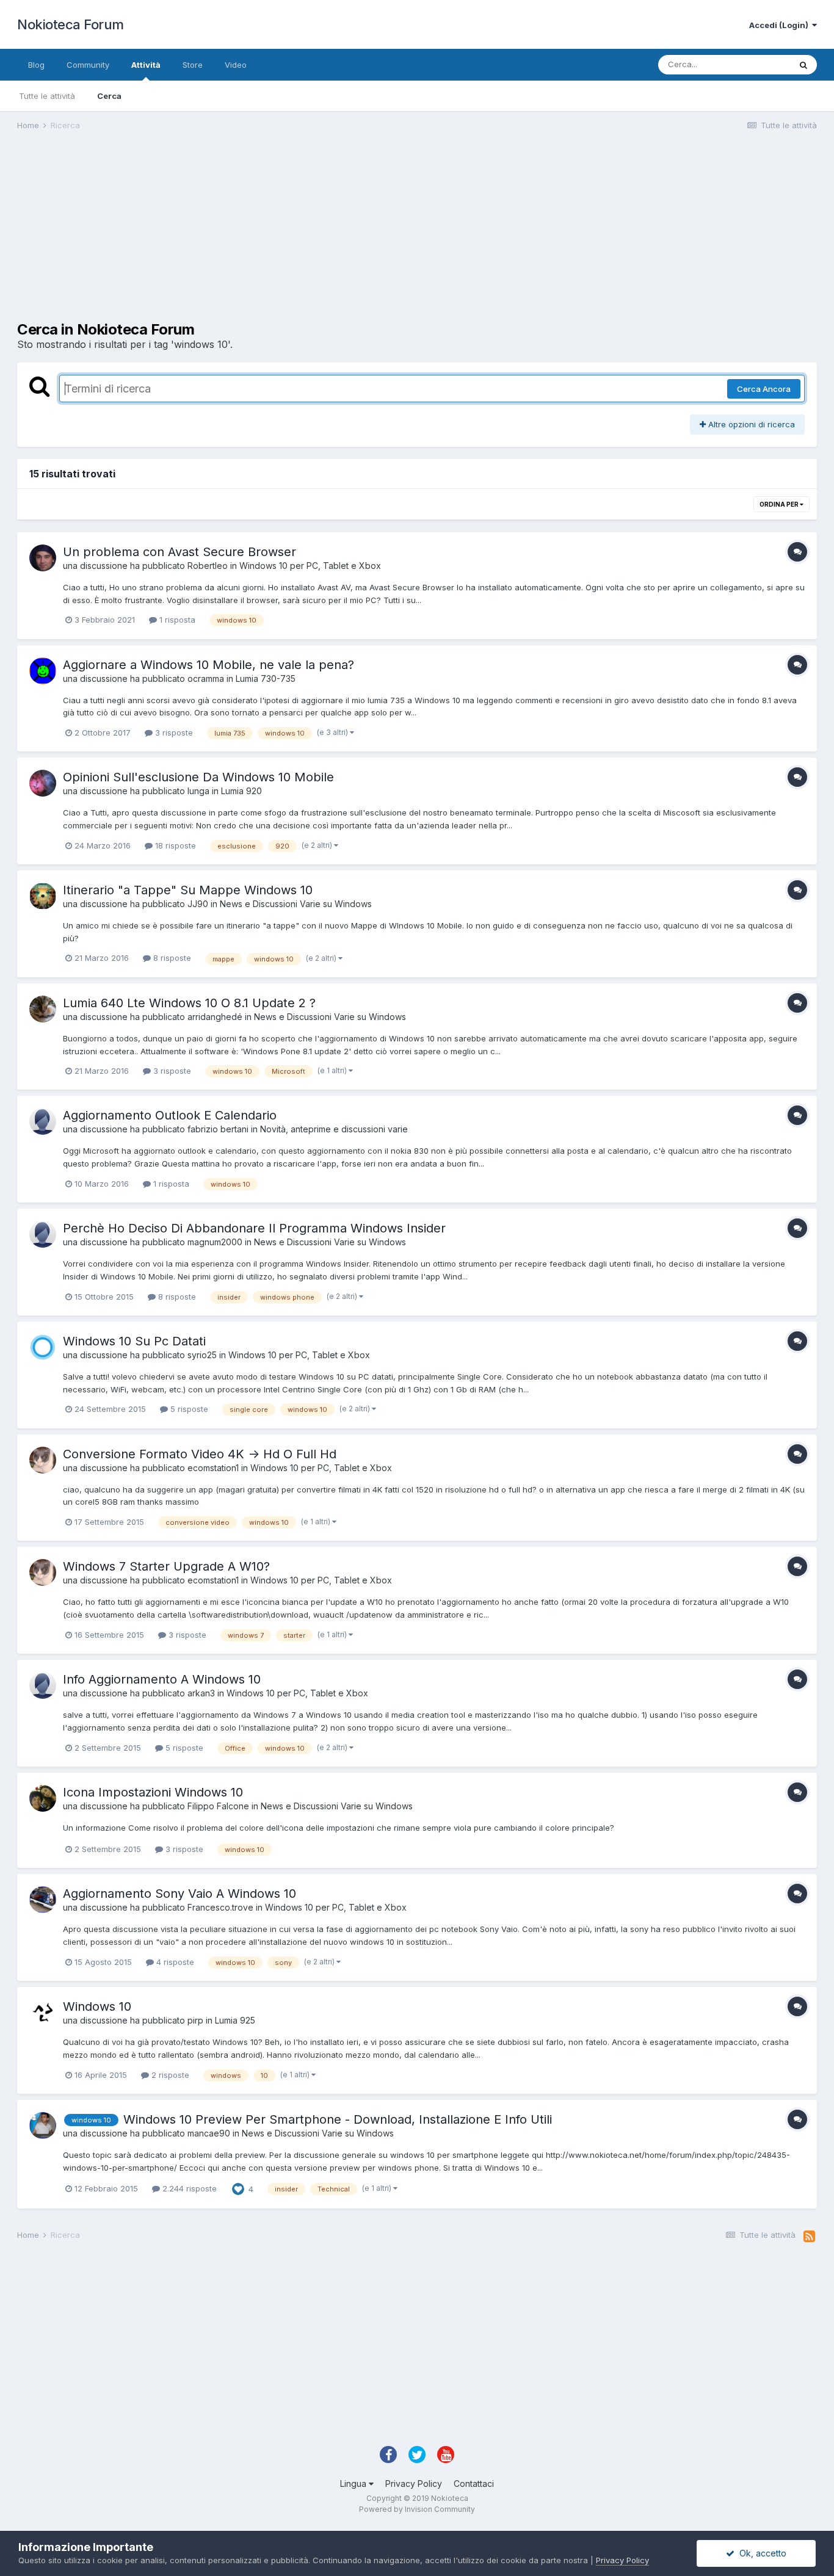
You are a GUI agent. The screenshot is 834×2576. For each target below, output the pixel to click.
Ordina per (780, 504)
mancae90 (209, 2133)
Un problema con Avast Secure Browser (179, 552)
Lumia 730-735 (266, 678)
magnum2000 (215, 1242)
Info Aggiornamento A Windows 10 (162, 1679)
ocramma (206, 678)
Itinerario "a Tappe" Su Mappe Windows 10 (188, 890)
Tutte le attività (47, 96)
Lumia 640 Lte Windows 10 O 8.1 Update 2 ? (189, 1003)
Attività (146, 65)
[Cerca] (803, 65)
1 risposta (176, 620)
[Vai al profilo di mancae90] (43, 2126)
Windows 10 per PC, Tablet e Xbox (310, 566)
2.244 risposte (188, 2188)
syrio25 (202, 1355)
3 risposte (173, 733)
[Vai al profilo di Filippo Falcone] (43, 1798)
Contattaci (474, 2484)
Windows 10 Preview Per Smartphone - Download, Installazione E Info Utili (338, 2119)
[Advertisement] (239, 236)
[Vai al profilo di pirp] (43, 2013)
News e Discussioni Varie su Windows (296, 904)
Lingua (354, 2484)
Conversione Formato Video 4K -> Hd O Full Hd (200, 1454)
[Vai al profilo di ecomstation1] (43, 1460)
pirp (195, 2020)
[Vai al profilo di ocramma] (43, 671)
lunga (198, 791)
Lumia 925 (235, 2020)
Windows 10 (97, 2006)
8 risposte (171, 958)
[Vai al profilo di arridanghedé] (43, 1009)
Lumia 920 (241, 791)
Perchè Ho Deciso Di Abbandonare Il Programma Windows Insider (254, 1228)
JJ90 (198, 904)
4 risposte (174, 1962)
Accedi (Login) (781, 25)
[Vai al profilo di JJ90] (43, 896)
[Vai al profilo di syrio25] (43, 1347)
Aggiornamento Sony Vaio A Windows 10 (179, 1894)
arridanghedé (215, 1017)
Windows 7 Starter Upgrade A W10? (166, 1566)
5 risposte (188, 1409)
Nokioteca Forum (71, 24)
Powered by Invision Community (417, 2509)
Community (88, 65)
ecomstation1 (213, 1468)
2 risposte (169, 2075)
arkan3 (201, 1693)
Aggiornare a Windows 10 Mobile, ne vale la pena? (209, 665)
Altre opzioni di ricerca (750, 424)
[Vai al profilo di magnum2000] (43, 1234)
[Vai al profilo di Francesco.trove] (43, 1900)
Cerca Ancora (764, 389)
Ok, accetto (760, 2553)
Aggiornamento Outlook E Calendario (170, 1115)
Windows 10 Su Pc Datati (134, 1341)
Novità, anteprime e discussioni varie (334, 1129)
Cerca (109, 96)
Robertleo (208, 566)
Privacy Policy (414, 2484)
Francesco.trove (220, 1907)
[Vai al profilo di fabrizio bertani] (43, 1121)
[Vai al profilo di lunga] (43, 783)
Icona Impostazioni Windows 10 (153, 1792)
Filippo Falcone (218, 1806)
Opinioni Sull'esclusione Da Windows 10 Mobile (198, 777)
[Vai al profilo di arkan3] (43, 1685)
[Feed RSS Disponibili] (809, 2237)
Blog (36, 65)
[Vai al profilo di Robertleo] (43, 558)
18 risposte (174, 845)
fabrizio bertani (218, 1129)
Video (236, 65)
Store (193, 65)
